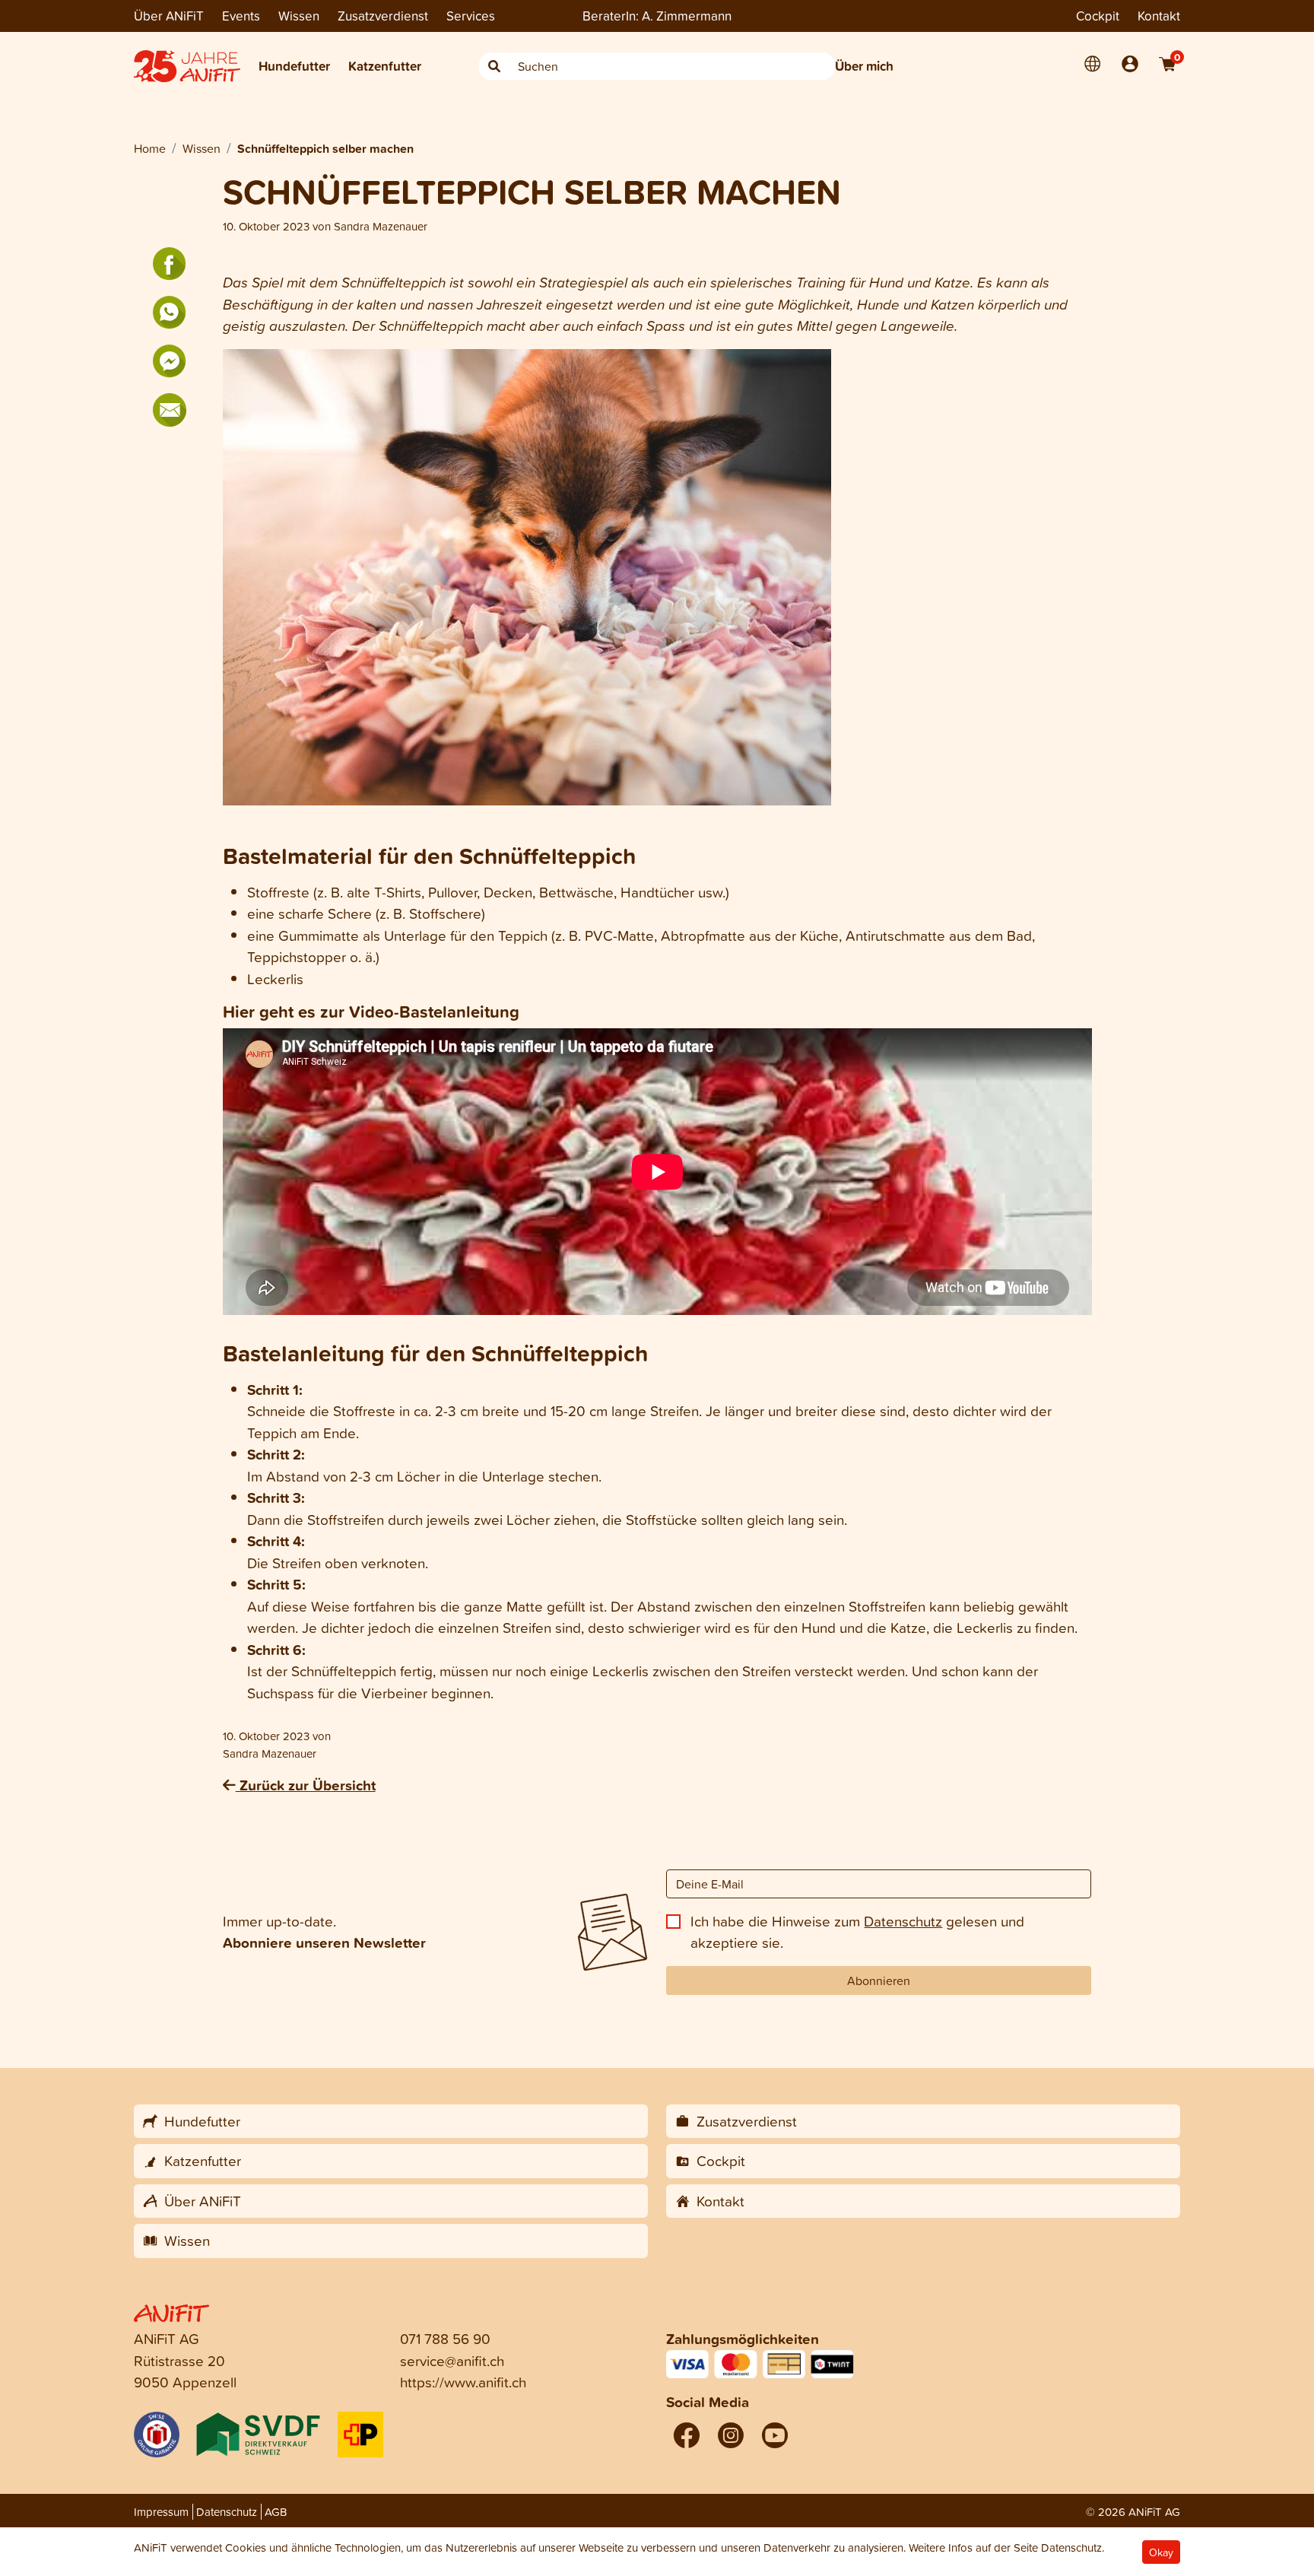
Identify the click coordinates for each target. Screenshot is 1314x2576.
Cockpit (1098, 16)
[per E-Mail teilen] (170, 410)
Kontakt (1159, 16)
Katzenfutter (385, 66)
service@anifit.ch (452, 2360)
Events (241, 16)
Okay (1161, 2552)
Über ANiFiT (169, 16)
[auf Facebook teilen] (170, 264)
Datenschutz (903, 1921)
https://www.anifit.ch (463, 2382)
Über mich (864, 66)
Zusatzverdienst (383, 16)
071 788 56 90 (445, 2338)
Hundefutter (294, 66)
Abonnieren (879, 1980)
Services (471, 16)
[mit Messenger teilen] (170, 361)
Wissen (299, 16)
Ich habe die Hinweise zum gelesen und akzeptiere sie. (857, 1932)
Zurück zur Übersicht (306, 1785)
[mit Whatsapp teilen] (170, 313)
